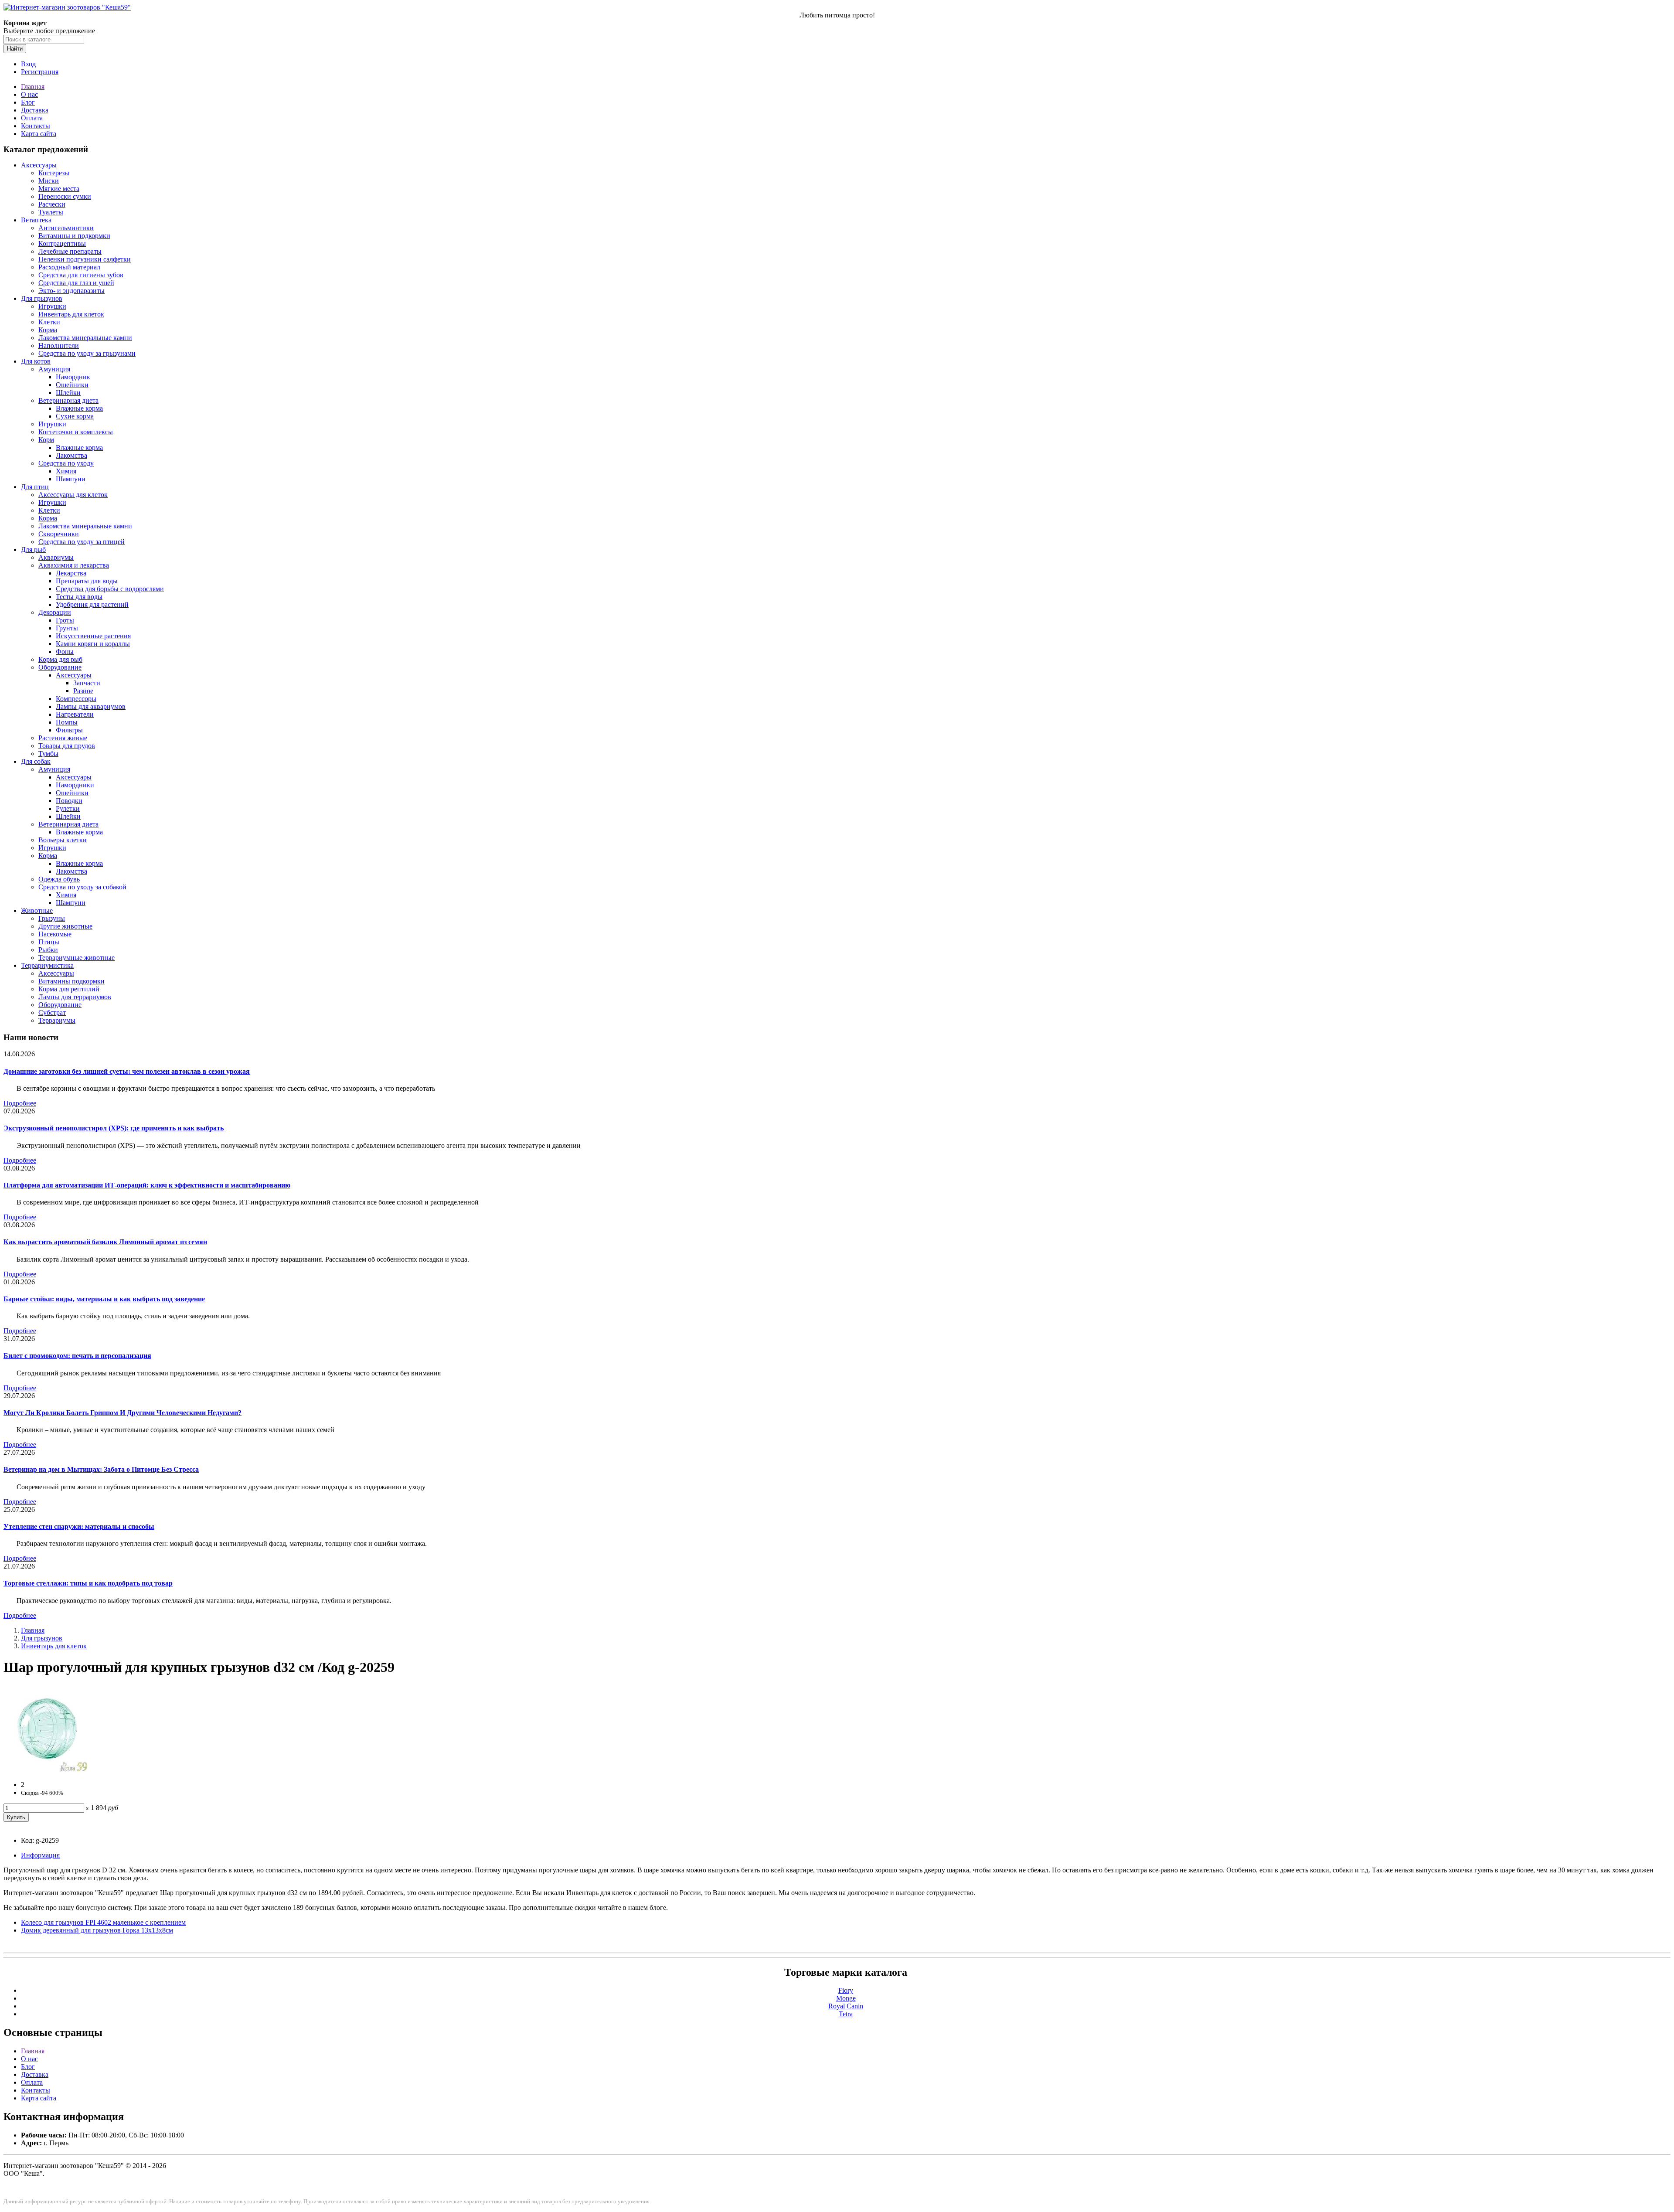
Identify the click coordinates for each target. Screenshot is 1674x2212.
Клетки (49, 322)
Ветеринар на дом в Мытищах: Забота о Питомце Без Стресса (101, 1469)
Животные (37, 910)
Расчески (52, 204)
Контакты (36, 126)
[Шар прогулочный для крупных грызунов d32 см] (47, 1770)
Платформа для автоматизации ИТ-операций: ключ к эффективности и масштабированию (147, 1185)
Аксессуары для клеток (73, 495)
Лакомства (71, 455)
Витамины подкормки (71, 981)
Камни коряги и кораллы (93, 644)
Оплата (32, 118)
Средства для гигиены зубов (81, 275)
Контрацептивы (62, 243)
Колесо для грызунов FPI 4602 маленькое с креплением (103, 1922)
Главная (33, 87)
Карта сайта (39, 134)
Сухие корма (75, 416)
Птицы (49, 942)
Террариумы (57, 1020)
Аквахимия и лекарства (74, 565)
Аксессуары (39, 165)
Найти (15, 49)
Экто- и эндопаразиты (71, 291)
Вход (28, 64)
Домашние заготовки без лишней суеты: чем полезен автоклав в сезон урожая (127, 1071)
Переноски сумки (65, 196)
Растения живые (63, 738)
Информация (40, 1855)
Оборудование (60, 667)
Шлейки (68, 393)
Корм (46, 440)
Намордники (75, 785)
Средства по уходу (66, 463)
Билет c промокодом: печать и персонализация (77, 1356)
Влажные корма (79, 408)
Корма (48, 330)
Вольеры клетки (63, 840)
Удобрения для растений (92, 604)
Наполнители (59, 345)
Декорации (55, 612)
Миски (49, 181)
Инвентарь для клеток (71, 314)
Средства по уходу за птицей (82, 542)
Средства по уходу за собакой (82, 887)
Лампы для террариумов (75, 997)
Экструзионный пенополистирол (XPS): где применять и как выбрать (114, 1128)
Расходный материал (69, 267)
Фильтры (69, 730)
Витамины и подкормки (74, 236)
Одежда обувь (59, 879)
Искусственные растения (93, 636)
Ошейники (72, 385)
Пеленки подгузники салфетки (85, 259)
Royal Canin (846, 2006)
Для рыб (33, 550)
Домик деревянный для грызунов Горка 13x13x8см (97, 1930)
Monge (846, 1998)
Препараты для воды (87, 581)
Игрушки (52, 306)
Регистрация (40, 72)
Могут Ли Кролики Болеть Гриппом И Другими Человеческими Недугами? (122, 1413)
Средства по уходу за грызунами (87, 353)
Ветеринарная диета (68, 400)
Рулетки (68, 808)
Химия (66, 471)
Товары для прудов (67, 746)
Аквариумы (56, 557)
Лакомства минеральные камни (85, 338)
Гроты (65, 620)
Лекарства (71, 573)
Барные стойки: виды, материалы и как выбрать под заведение (104, 1299)
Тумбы (48, 754)
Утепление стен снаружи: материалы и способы (79, 1526)
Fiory (846, 1990)
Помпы (67, 722)
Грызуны (52, 918)
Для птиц (35, 487)
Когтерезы (54, 173)
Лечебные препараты (70, 251)
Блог (28, 102)
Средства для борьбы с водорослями (110, 589)
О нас (29, 94)
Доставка (35, 110)
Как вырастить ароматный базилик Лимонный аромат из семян (105, 1242)
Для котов (36, 361)
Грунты (67, 628)
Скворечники (59, 534)
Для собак (36, 761)
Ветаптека (36, 220)
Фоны (65, 652)
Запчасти (87, 683)
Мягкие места (59, 189)
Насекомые (55, 934)
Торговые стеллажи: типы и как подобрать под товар (88, 1583)
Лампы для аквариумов (91, 706)
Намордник (73, 377)
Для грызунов (42, 298)
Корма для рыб (60, 659)
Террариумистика (47, 965)
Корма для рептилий (69, 989)
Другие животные (65, 926)
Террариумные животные (77, 958)
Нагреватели (75, 714)
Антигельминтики (66, 228)
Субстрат (52, 1012)
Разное (83, 691)
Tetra (846, 2014)
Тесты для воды (79, 597)
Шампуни (71, 479)
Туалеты (51, 212)
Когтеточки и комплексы (76, 432)
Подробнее (20, 1103)
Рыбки (48, 950)
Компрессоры (76, 699)
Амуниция (54, 369)
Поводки (69, 801)
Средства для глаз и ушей (76, 283)
